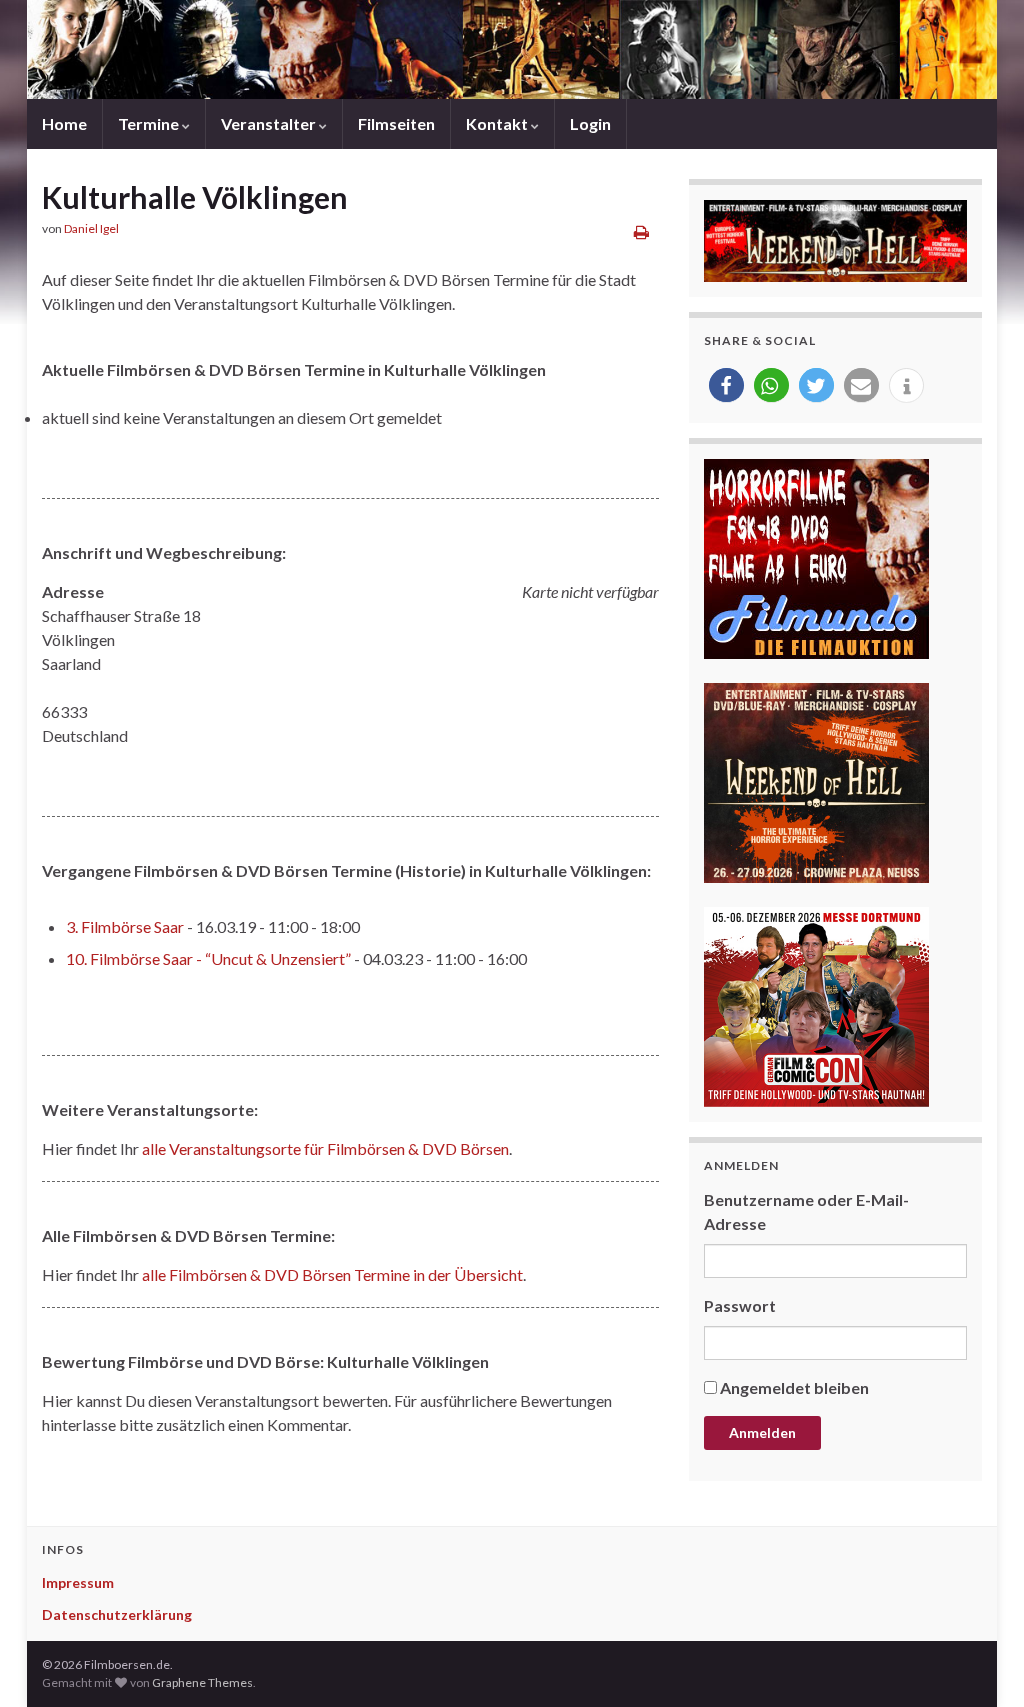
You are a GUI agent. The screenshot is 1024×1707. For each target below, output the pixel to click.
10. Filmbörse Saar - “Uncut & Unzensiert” (208, 958)
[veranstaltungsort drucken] (641, 231)
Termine (150, 123)
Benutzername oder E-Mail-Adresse (806, 1211)
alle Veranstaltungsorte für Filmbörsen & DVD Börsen (325, 1148)
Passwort (740, 1305)
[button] (726, 385)
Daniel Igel (91, 228)
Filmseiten (396, 123)
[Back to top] (979, 1662)
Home (64, 123)
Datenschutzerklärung (117, 1614)
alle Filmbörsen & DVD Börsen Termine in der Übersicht (332, 1274)
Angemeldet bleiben (794, 1387)
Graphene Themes (202, 1682)
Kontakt (498, 123)
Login (590, 123)
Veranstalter (270, 123)
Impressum (78, 1582)
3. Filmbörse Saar (125, 926)
